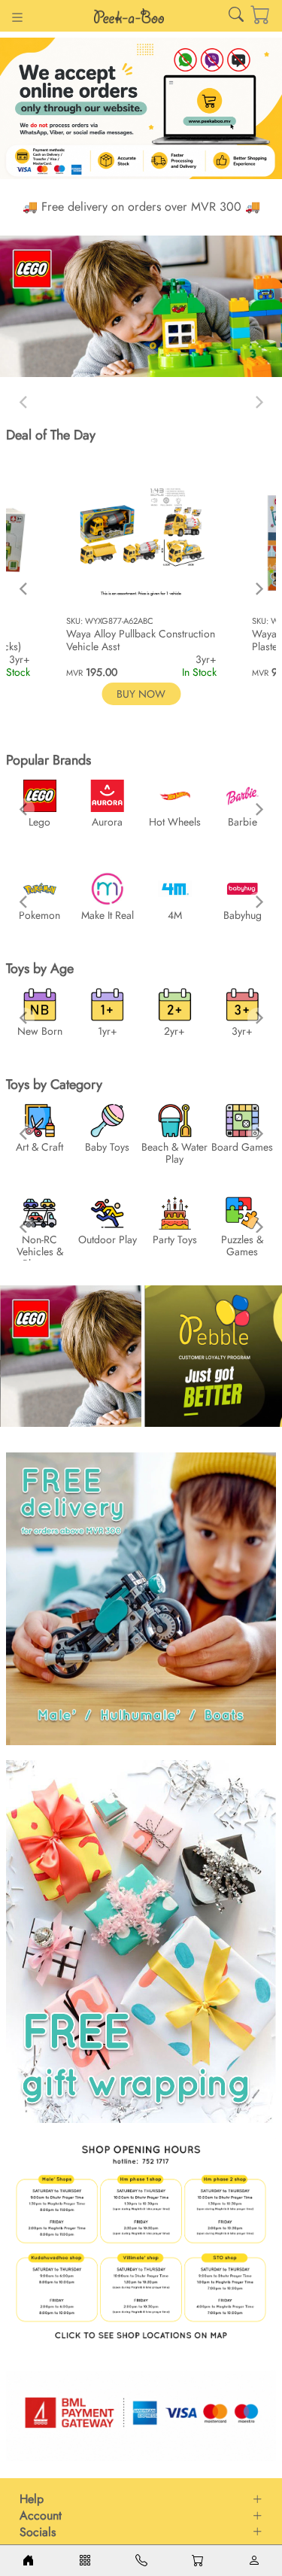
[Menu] (85, 2561)
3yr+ (242, 1031)
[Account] (254, 2561)
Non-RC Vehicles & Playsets (40, 1252)
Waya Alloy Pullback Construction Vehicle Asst (141, 640)
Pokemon (39, 915)
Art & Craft (39, 1147)
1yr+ (108, 1031)
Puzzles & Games (242, 1245)
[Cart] (250, 16)
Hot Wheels (175, 822)
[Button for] (17, 19)
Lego (39, 822)
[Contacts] (141, 2561)
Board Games (242, 1147)
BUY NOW (141, 694)
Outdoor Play (108, 1239)
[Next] (258, 588)
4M (175, 915)
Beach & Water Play (174, 1153)
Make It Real (108, 915)
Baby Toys (107, 1147)
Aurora (107, 822)
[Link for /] (129, 16)
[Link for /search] (236, 18)
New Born (40, 1031)
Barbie (243, 822)
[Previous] (24, 588)
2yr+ (174, 1031)
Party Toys (175, 1239)
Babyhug (243, 915)
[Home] (28, 2561)
